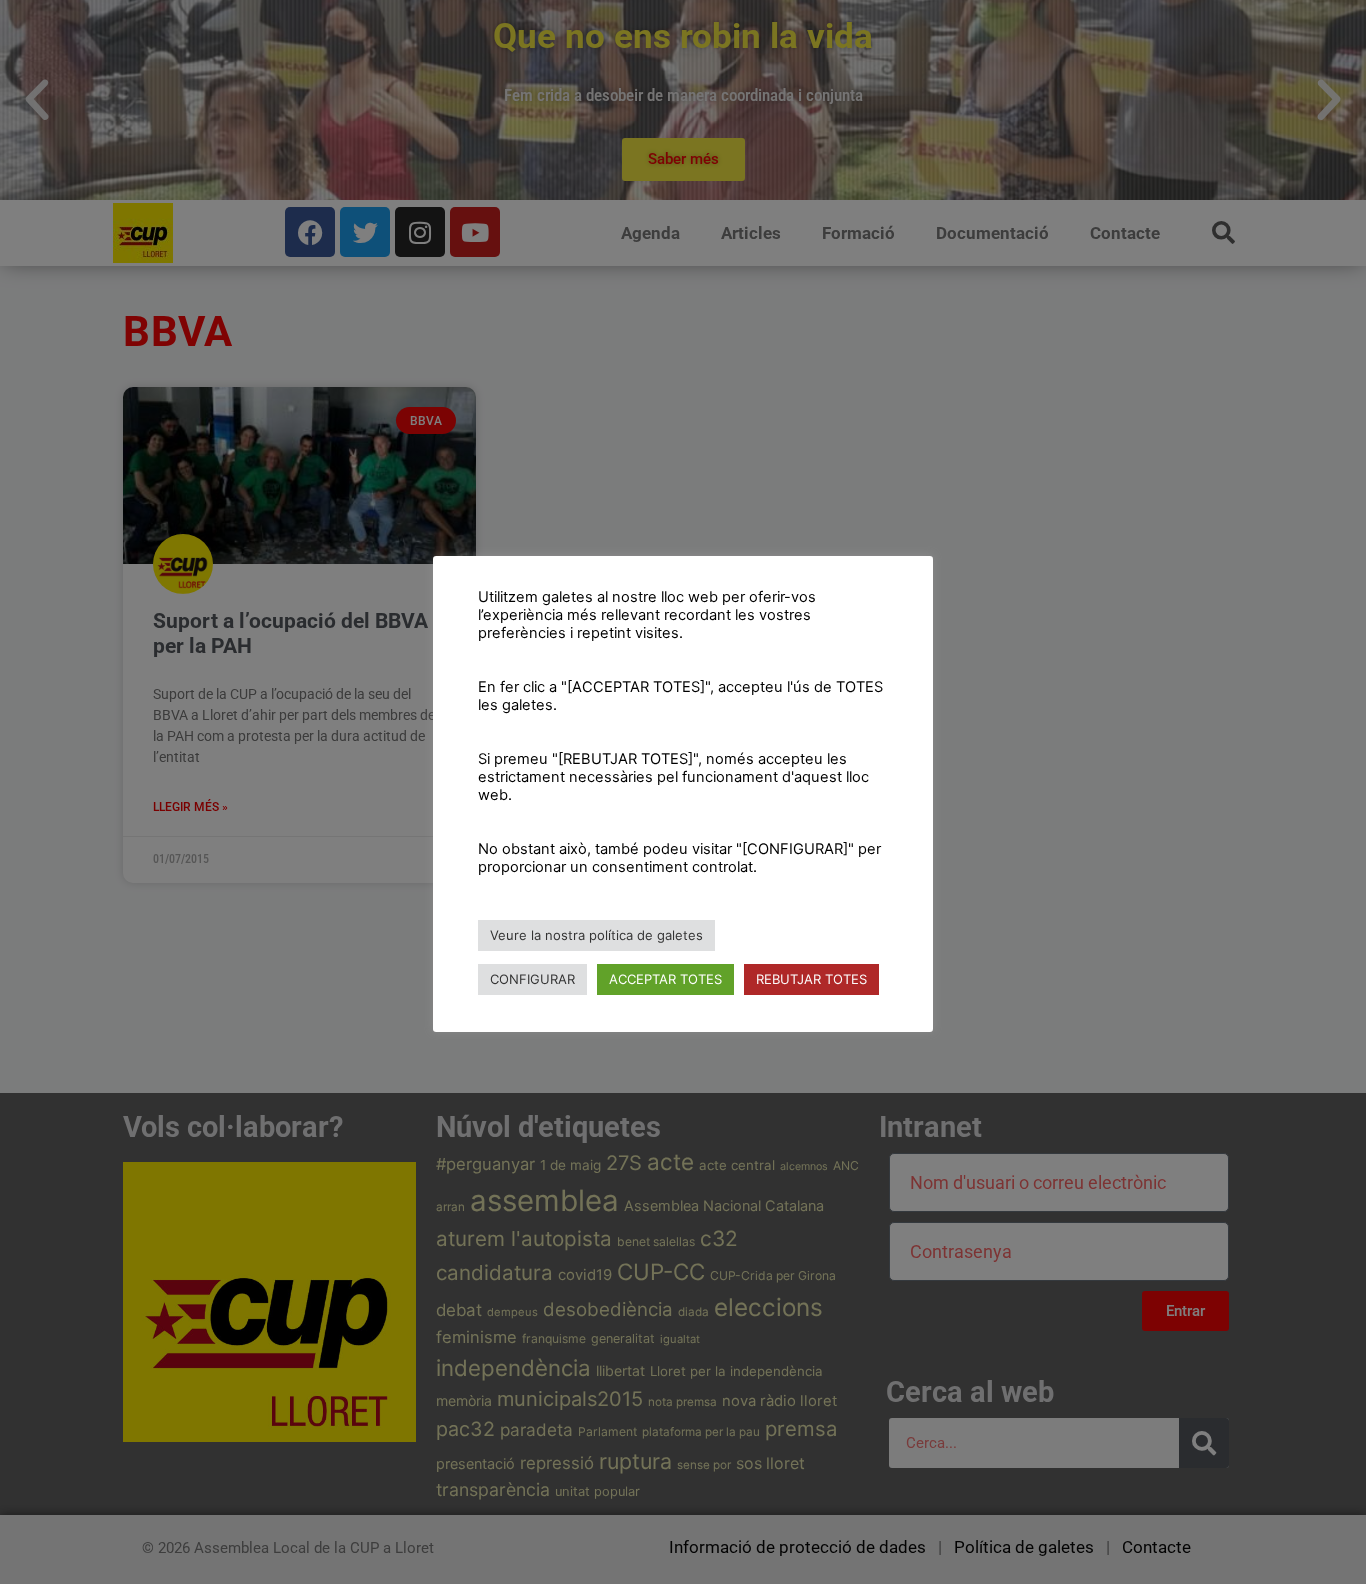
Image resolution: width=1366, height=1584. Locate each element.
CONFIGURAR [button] (532, 979)
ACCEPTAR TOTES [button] (665, 979)
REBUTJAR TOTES (811, 979)
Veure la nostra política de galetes (596, 935)
